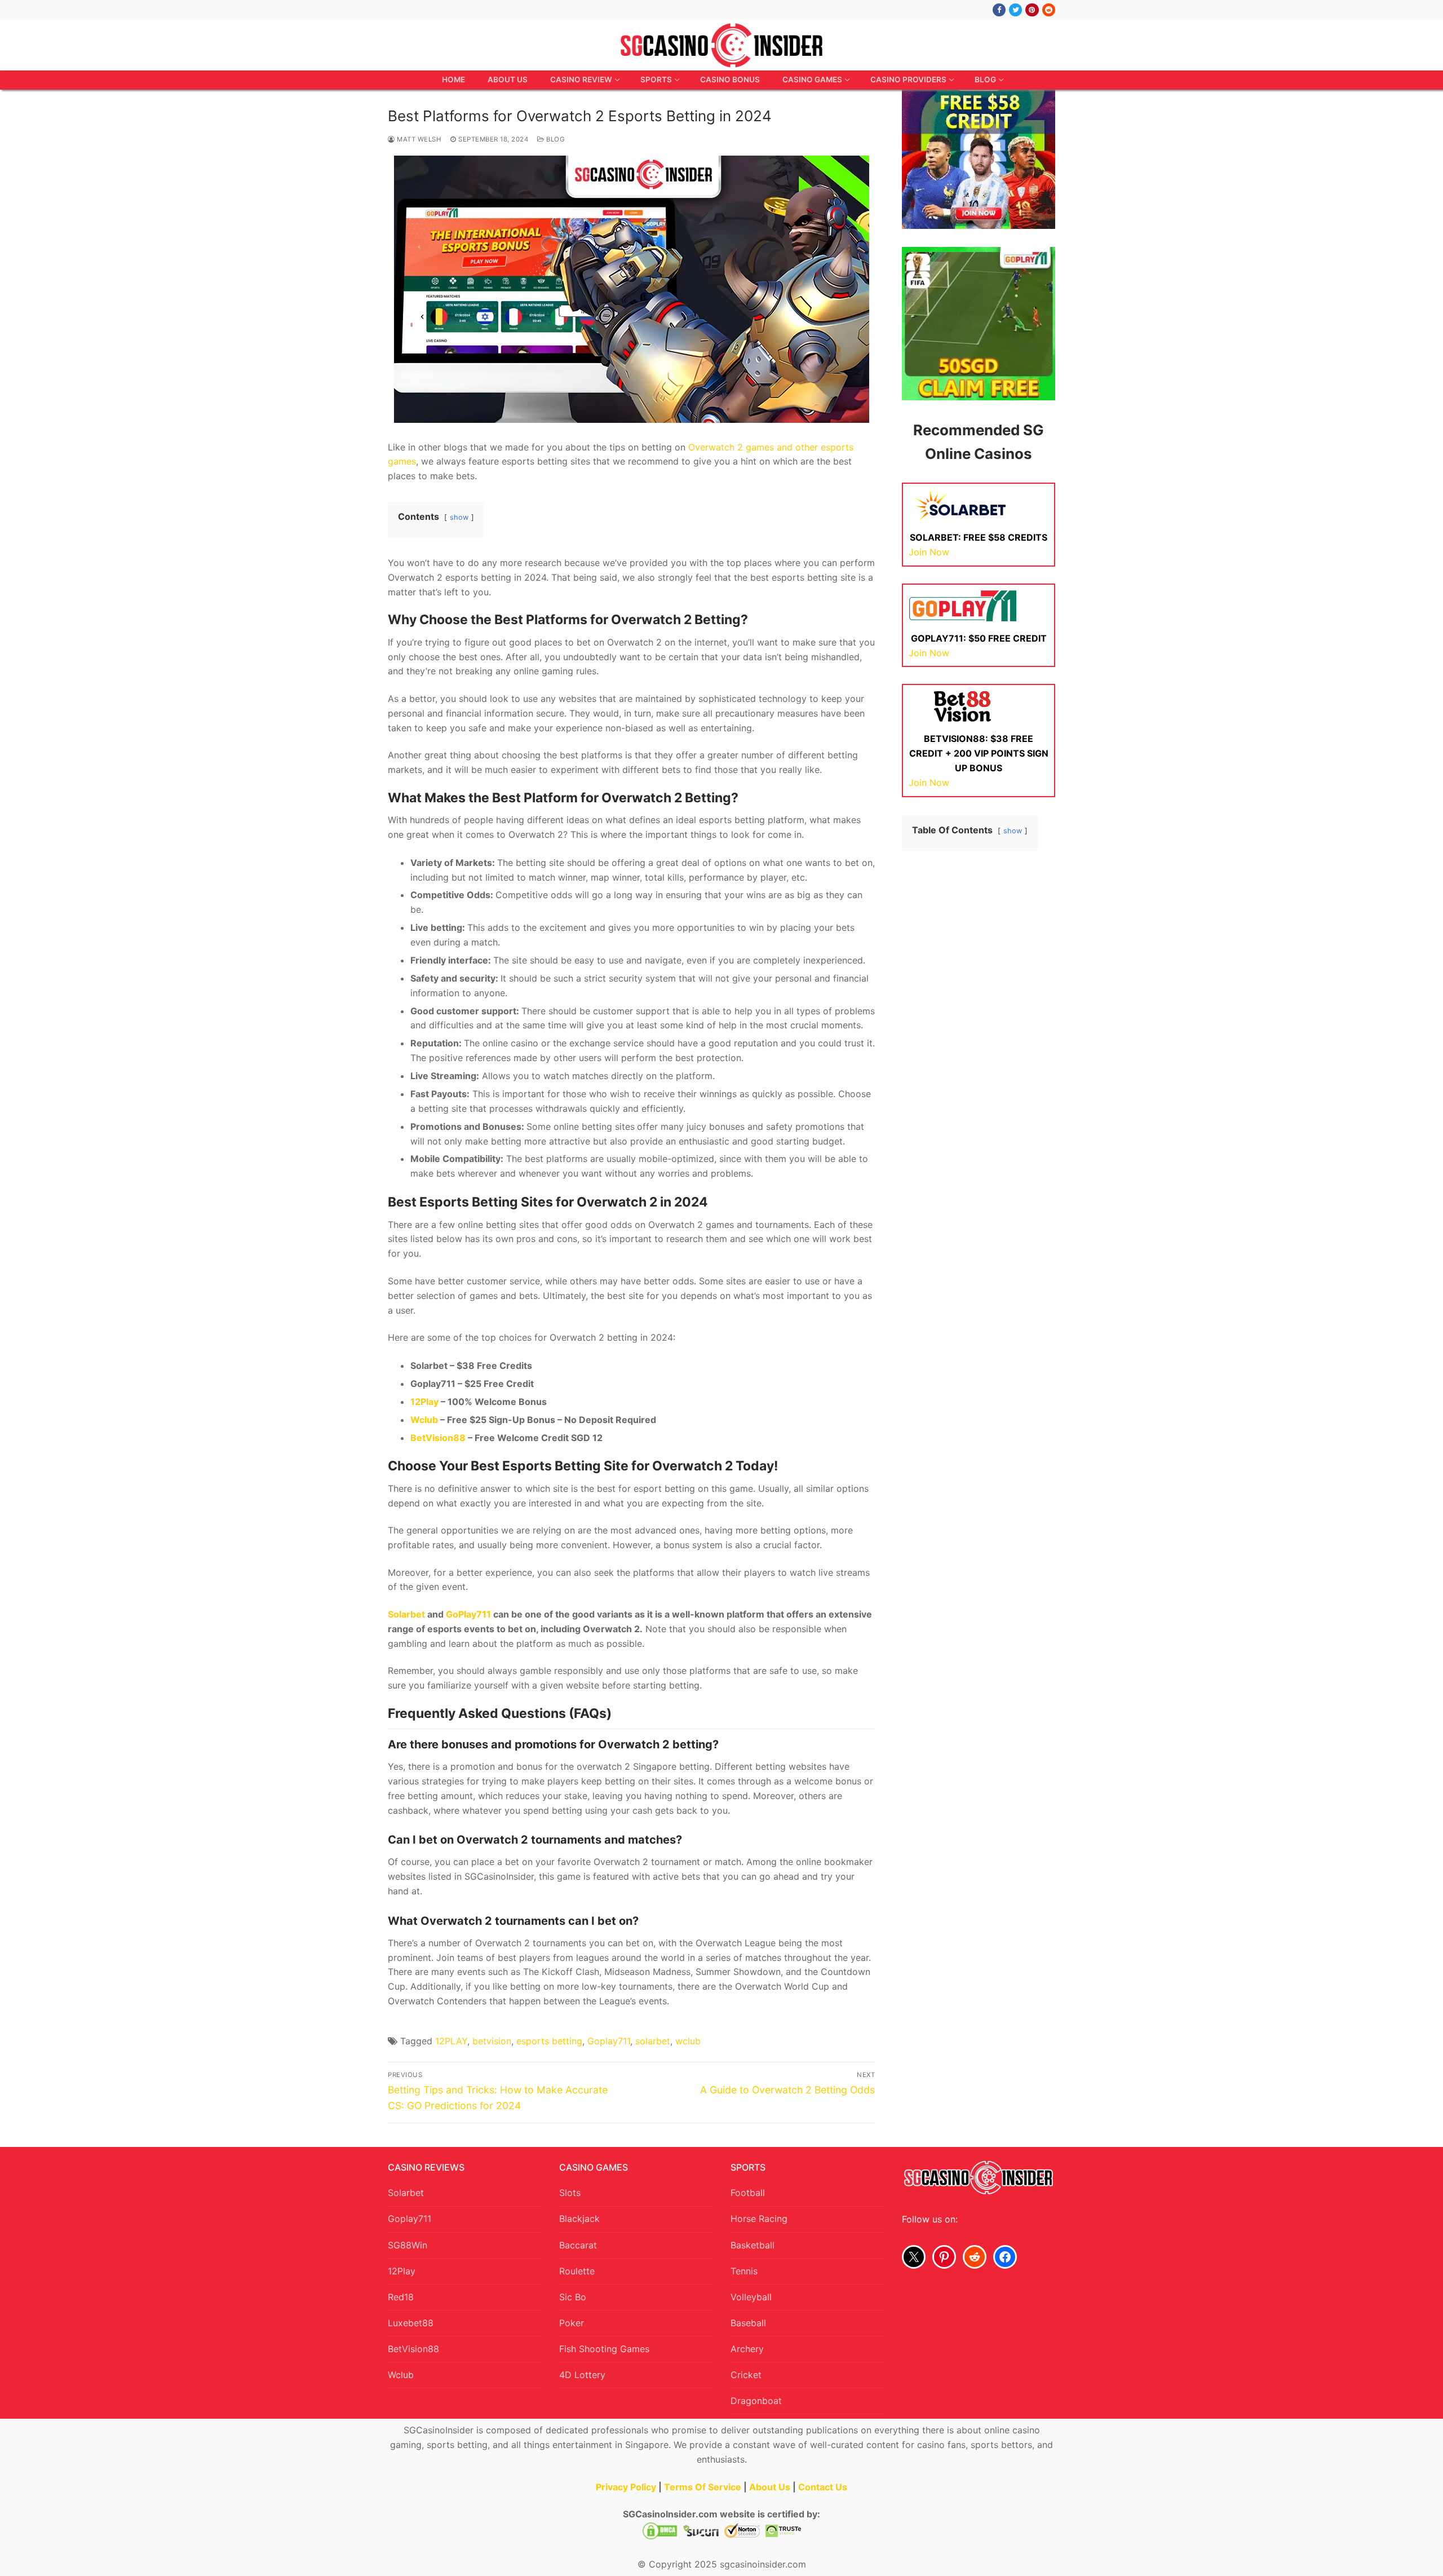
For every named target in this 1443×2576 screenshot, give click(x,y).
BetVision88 (413, 2349)
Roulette (577, 2271)
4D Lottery (582, 2375)
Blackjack (579, 2219)
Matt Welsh (418, 139)
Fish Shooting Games (604, 2349)
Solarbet (406, 2193)
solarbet (653, 2041)
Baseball (748, 2323)
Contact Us (823, 2487)
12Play (402, 2271)
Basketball (753, 2245)
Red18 (401, 2297)
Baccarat (578, 2245)
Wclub (401, 2375)
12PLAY (451, 2041)
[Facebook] (999, 10)
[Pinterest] (1032, 10)
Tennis (744, 2271)
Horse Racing (759, 2219)
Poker (572, 2323)
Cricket (746, 2375)
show (459, 517)
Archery (747, 2349)
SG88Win (408, 2245)
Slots (570, 2193)
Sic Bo (573, 2297)
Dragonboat (756, 2401)
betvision (492, 2041)
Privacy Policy (626, 2487)
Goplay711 (609, 2041)
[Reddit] (1049, 10)
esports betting (549, 2041)
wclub (688, 2041)
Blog (555, 139)
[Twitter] (1015, 10)
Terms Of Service (703, 2487)
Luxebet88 (411, 2323)
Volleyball (751, 2297)
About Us (770, 2487)
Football (748, 2193)
